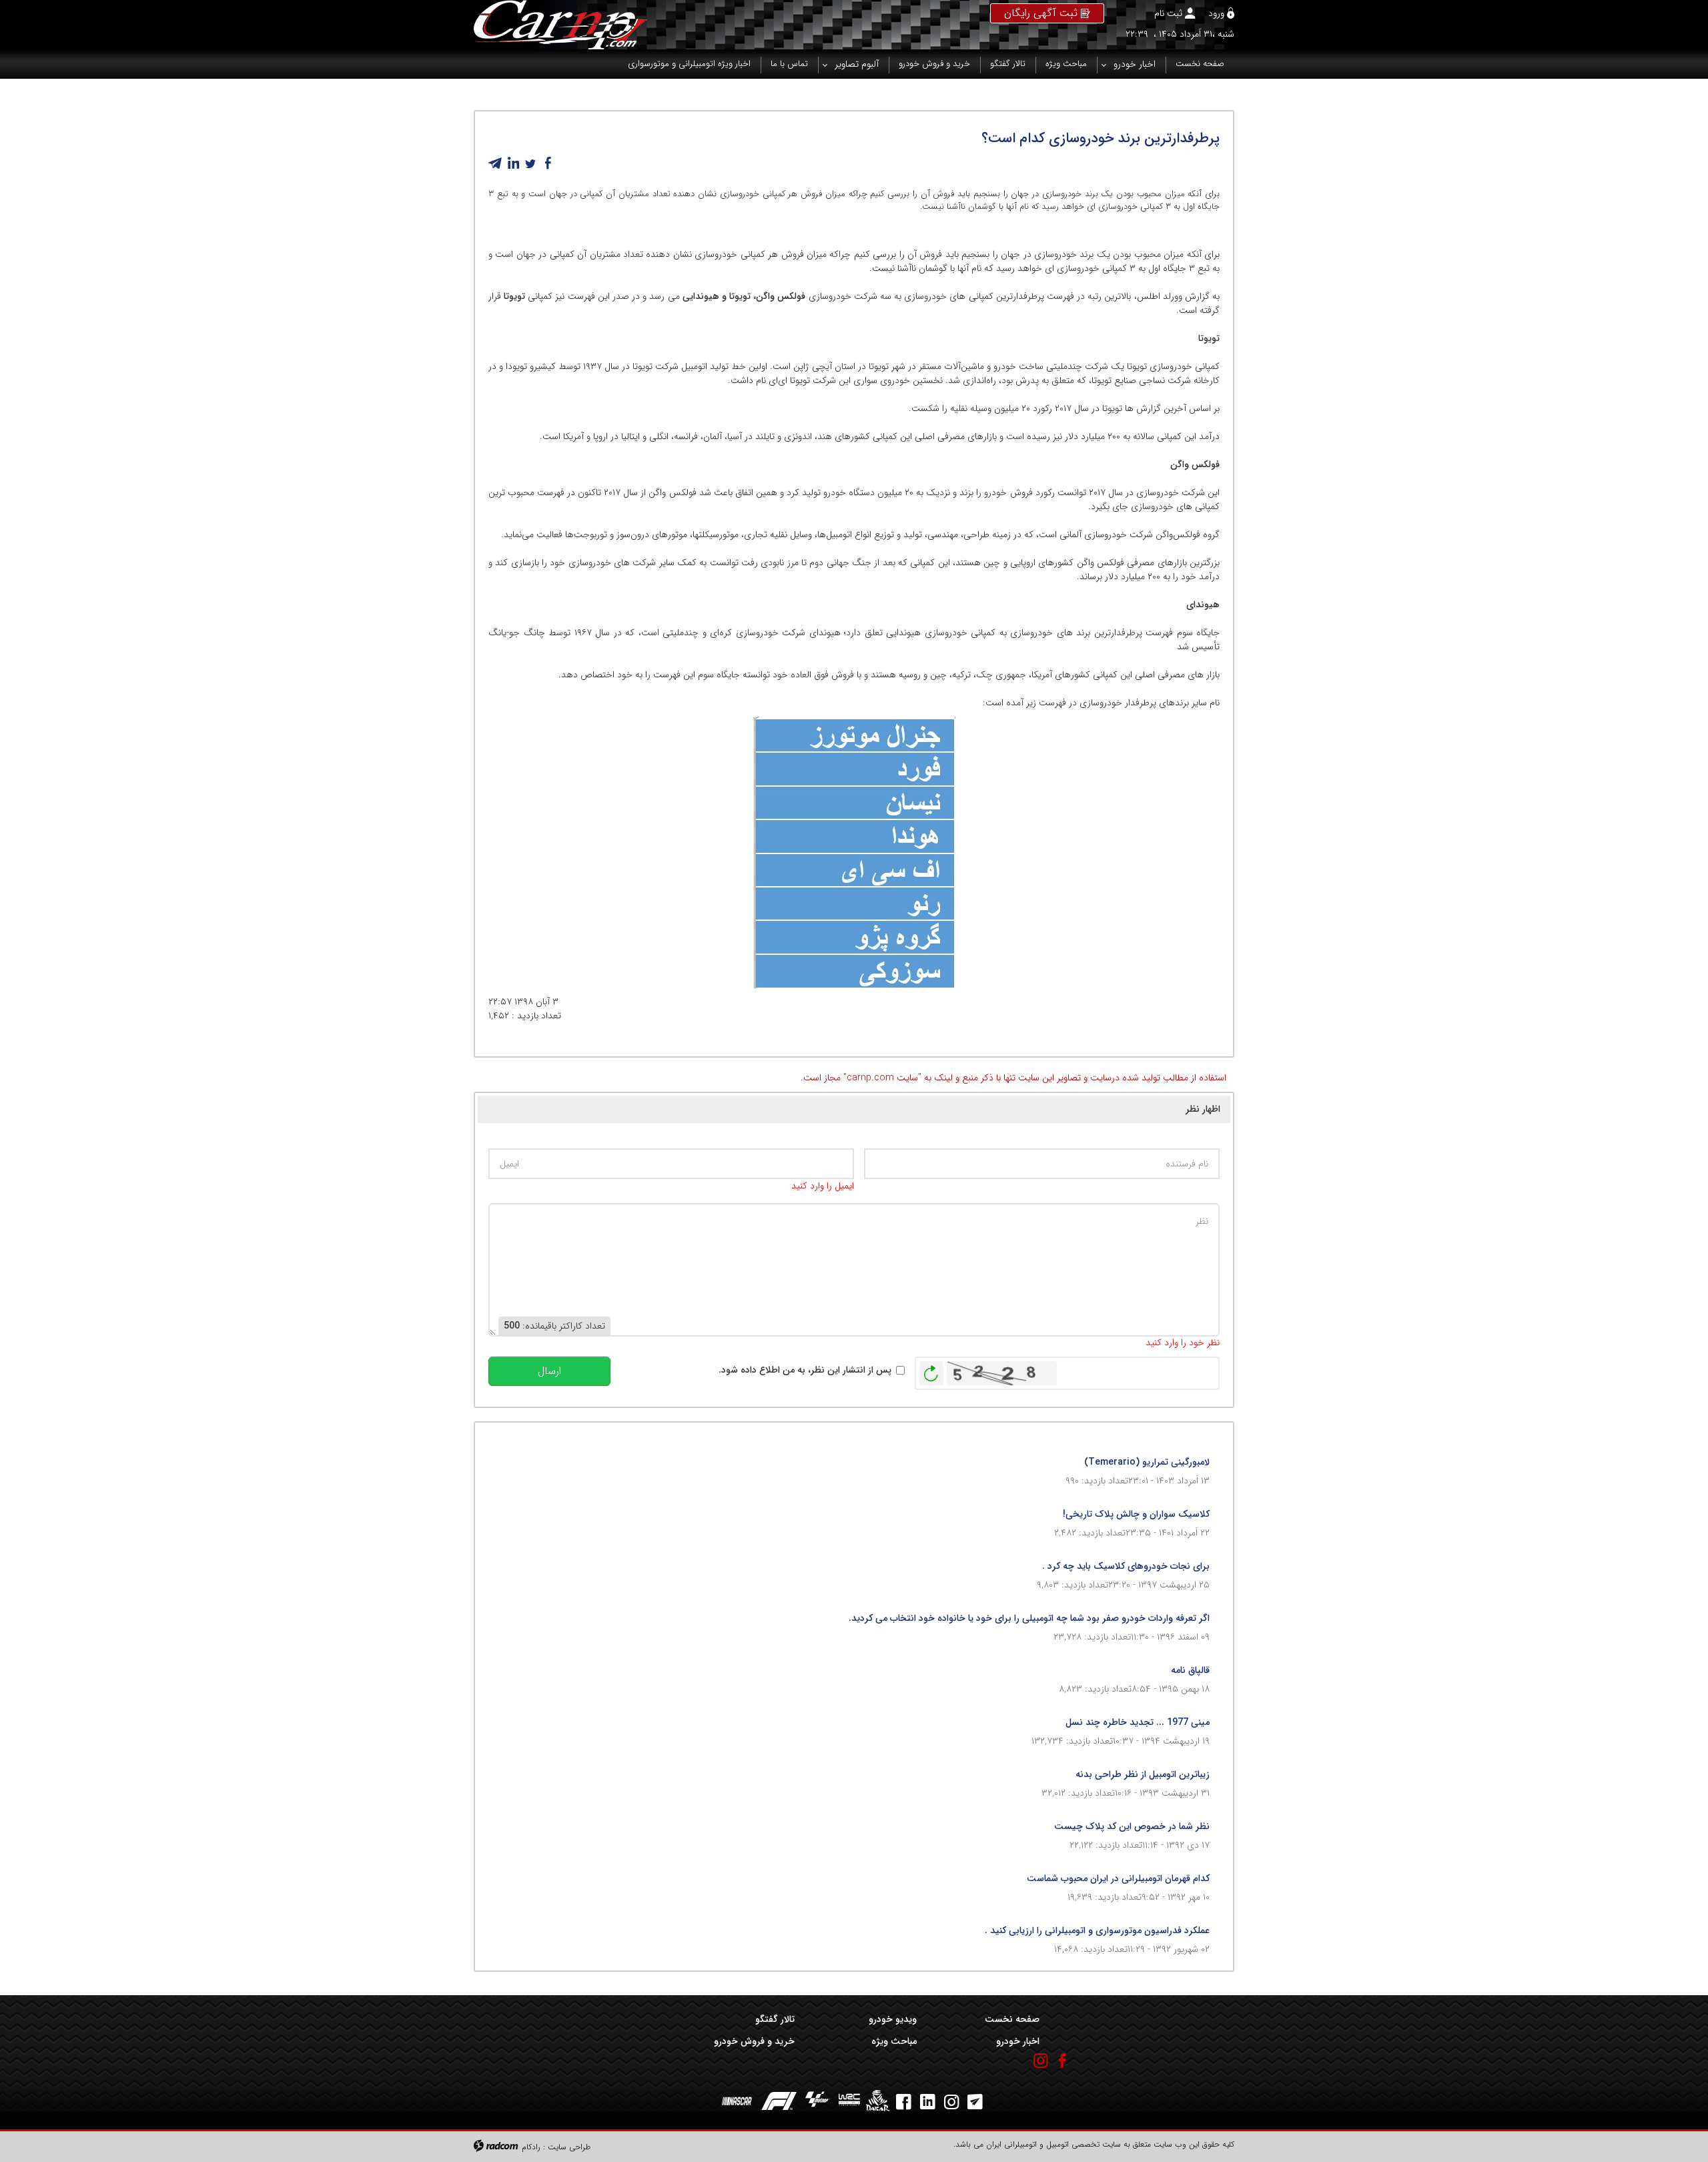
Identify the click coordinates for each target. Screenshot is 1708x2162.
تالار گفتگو (775, 2019)
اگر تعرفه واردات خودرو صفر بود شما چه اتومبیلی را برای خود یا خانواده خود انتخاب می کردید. (1029, 1618)
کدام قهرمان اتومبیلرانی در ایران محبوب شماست (1118, 1878)
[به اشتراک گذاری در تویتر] (530, 163)
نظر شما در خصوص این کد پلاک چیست (1132, 1826)
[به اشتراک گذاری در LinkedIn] (513, 163)
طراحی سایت (569, 2147)
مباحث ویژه (894, 2041)
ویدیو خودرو (893, 2019)
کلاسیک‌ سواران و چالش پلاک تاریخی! (1136, 1514)
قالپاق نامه (1190, 1670)
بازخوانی (931, 1370)
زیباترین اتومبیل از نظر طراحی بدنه (1143, 1774)
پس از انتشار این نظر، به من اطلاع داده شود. (805, 1370)
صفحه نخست (1012, 2019)
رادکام (531, 2147)
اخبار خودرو (1017, 2041)
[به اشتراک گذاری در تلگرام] (496, 163)
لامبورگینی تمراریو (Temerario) (1147, 1462)
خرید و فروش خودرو (754, 2041)
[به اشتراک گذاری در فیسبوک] (548, 163)
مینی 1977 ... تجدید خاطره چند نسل (1138, 1722)
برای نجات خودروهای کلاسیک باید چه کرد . (1126, 1566)
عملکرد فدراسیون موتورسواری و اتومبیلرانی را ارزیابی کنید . (1097, 1930)
